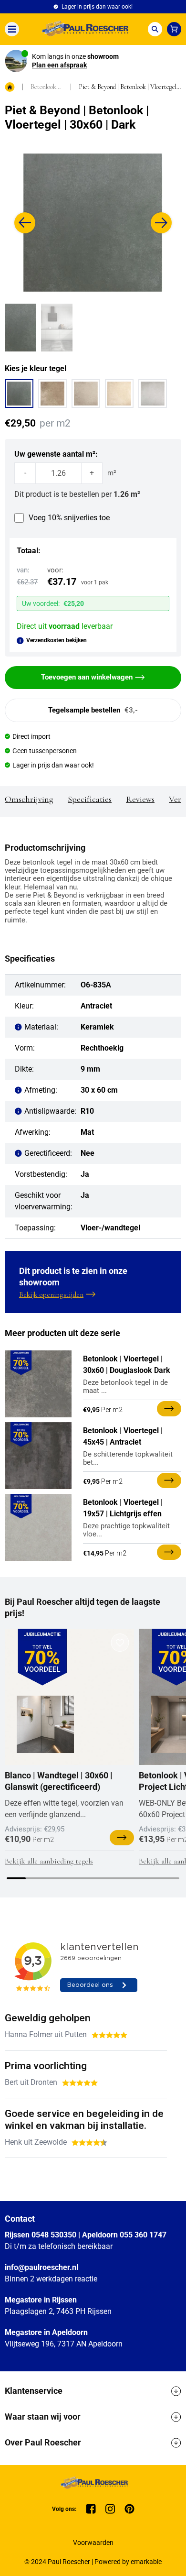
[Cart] (174, 29)
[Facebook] (91, 2509)
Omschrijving (29, 799)
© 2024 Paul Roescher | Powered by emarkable (93, 2562)
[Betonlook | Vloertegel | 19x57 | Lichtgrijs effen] (38, 1527)
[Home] (83, 29)
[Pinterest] (129, 2509)
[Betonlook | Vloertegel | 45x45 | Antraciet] (38, 1456)
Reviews (140, 799)
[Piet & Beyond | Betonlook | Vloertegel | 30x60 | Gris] (86, 394)
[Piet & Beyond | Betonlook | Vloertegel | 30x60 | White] (153, 394)
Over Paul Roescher (43, 2442)
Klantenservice (34, 2391)
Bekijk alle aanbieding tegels (49, 1861)
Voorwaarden (93, 2543)
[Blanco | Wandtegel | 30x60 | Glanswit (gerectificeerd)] (45, 1724)
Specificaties (90, 799)
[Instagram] (110, 2509)
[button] (25, 223)
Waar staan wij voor (43, 2417)
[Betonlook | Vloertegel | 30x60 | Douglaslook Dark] (38, 1384)
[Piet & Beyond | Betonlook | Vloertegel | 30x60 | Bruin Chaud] (52, 394)
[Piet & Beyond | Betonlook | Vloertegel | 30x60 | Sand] (119, 394)
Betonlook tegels (43, 87)
